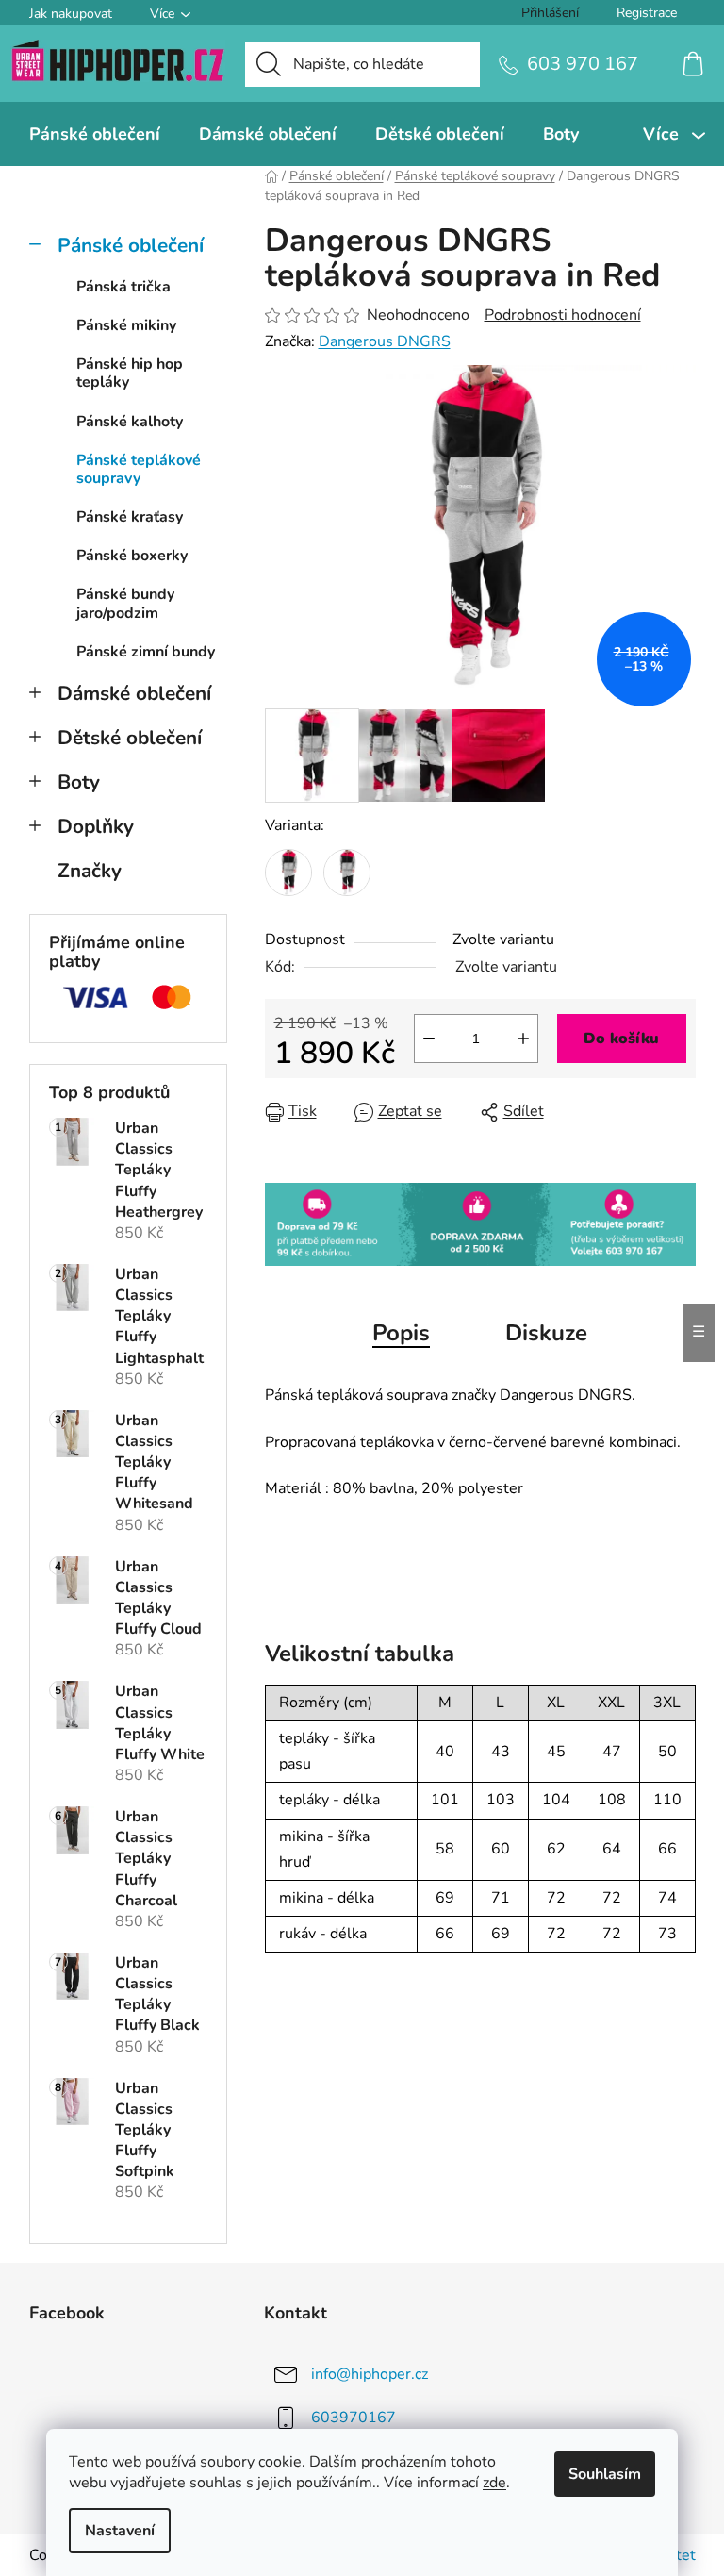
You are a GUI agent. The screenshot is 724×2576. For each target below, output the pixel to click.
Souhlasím (605, 2474)
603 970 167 (583, 64)
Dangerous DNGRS (385, 341)
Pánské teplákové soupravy (139, 469)
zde (494, 2483)
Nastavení (120, 2531)
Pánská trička (123, 287)
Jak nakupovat (71, 14)
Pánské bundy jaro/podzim (125, 603)
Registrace (647, 13)
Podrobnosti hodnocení (563, 315)
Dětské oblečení (130, 738)
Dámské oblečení (134, 693)
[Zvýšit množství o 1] (523, 1039)
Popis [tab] (401, 1333)
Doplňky (96, 826)
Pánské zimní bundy (146, 652)
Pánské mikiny (126, 325)
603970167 (354, 2418)
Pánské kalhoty (130, 422)
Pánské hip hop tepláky (130, 373)
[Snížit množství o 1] (429, 1039)
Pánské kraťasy (130, 517)
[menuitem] (95, 134)
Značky (90, 871)
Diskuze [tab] (546, 1333)
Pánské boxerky (132, 556)
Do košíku (621, 1039)
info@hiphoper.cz (370, 2374)
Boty (79, 782)
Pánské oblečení (131, 245)
